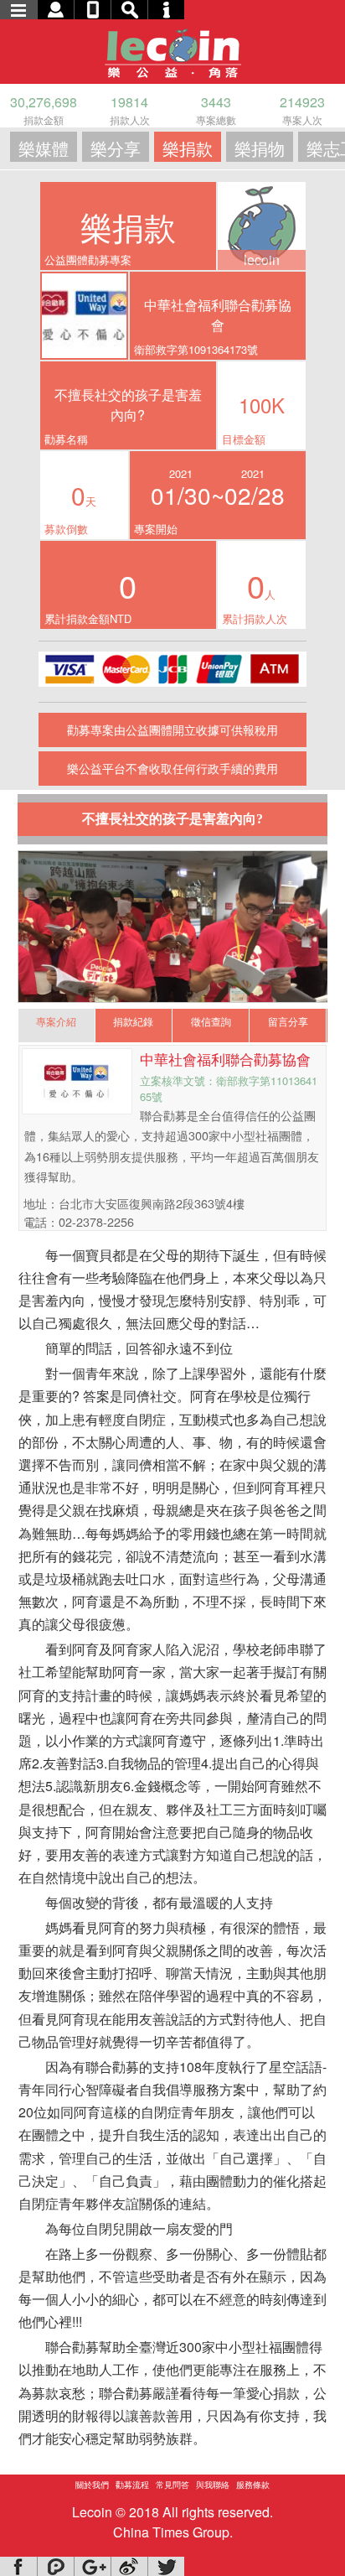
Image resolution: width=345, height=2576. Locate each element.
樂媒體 (44, 148)
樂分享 (116, 148)
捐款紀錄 (133, 1021)
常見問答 (172, 2485)
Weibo (129, 2566)
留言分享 (288, 1021)
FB (18, 2566)
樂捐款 (188, 148)
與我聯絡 (213, 2485)
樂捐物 (260, 148)
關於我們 (92, 2485)
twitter (166, 2566)
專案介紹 (56, 1021)
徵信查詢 (211, 1021)
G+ (92, 2566)
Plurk (55, 2566)
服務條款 (253, 2485)
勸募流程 (132, 2485)
